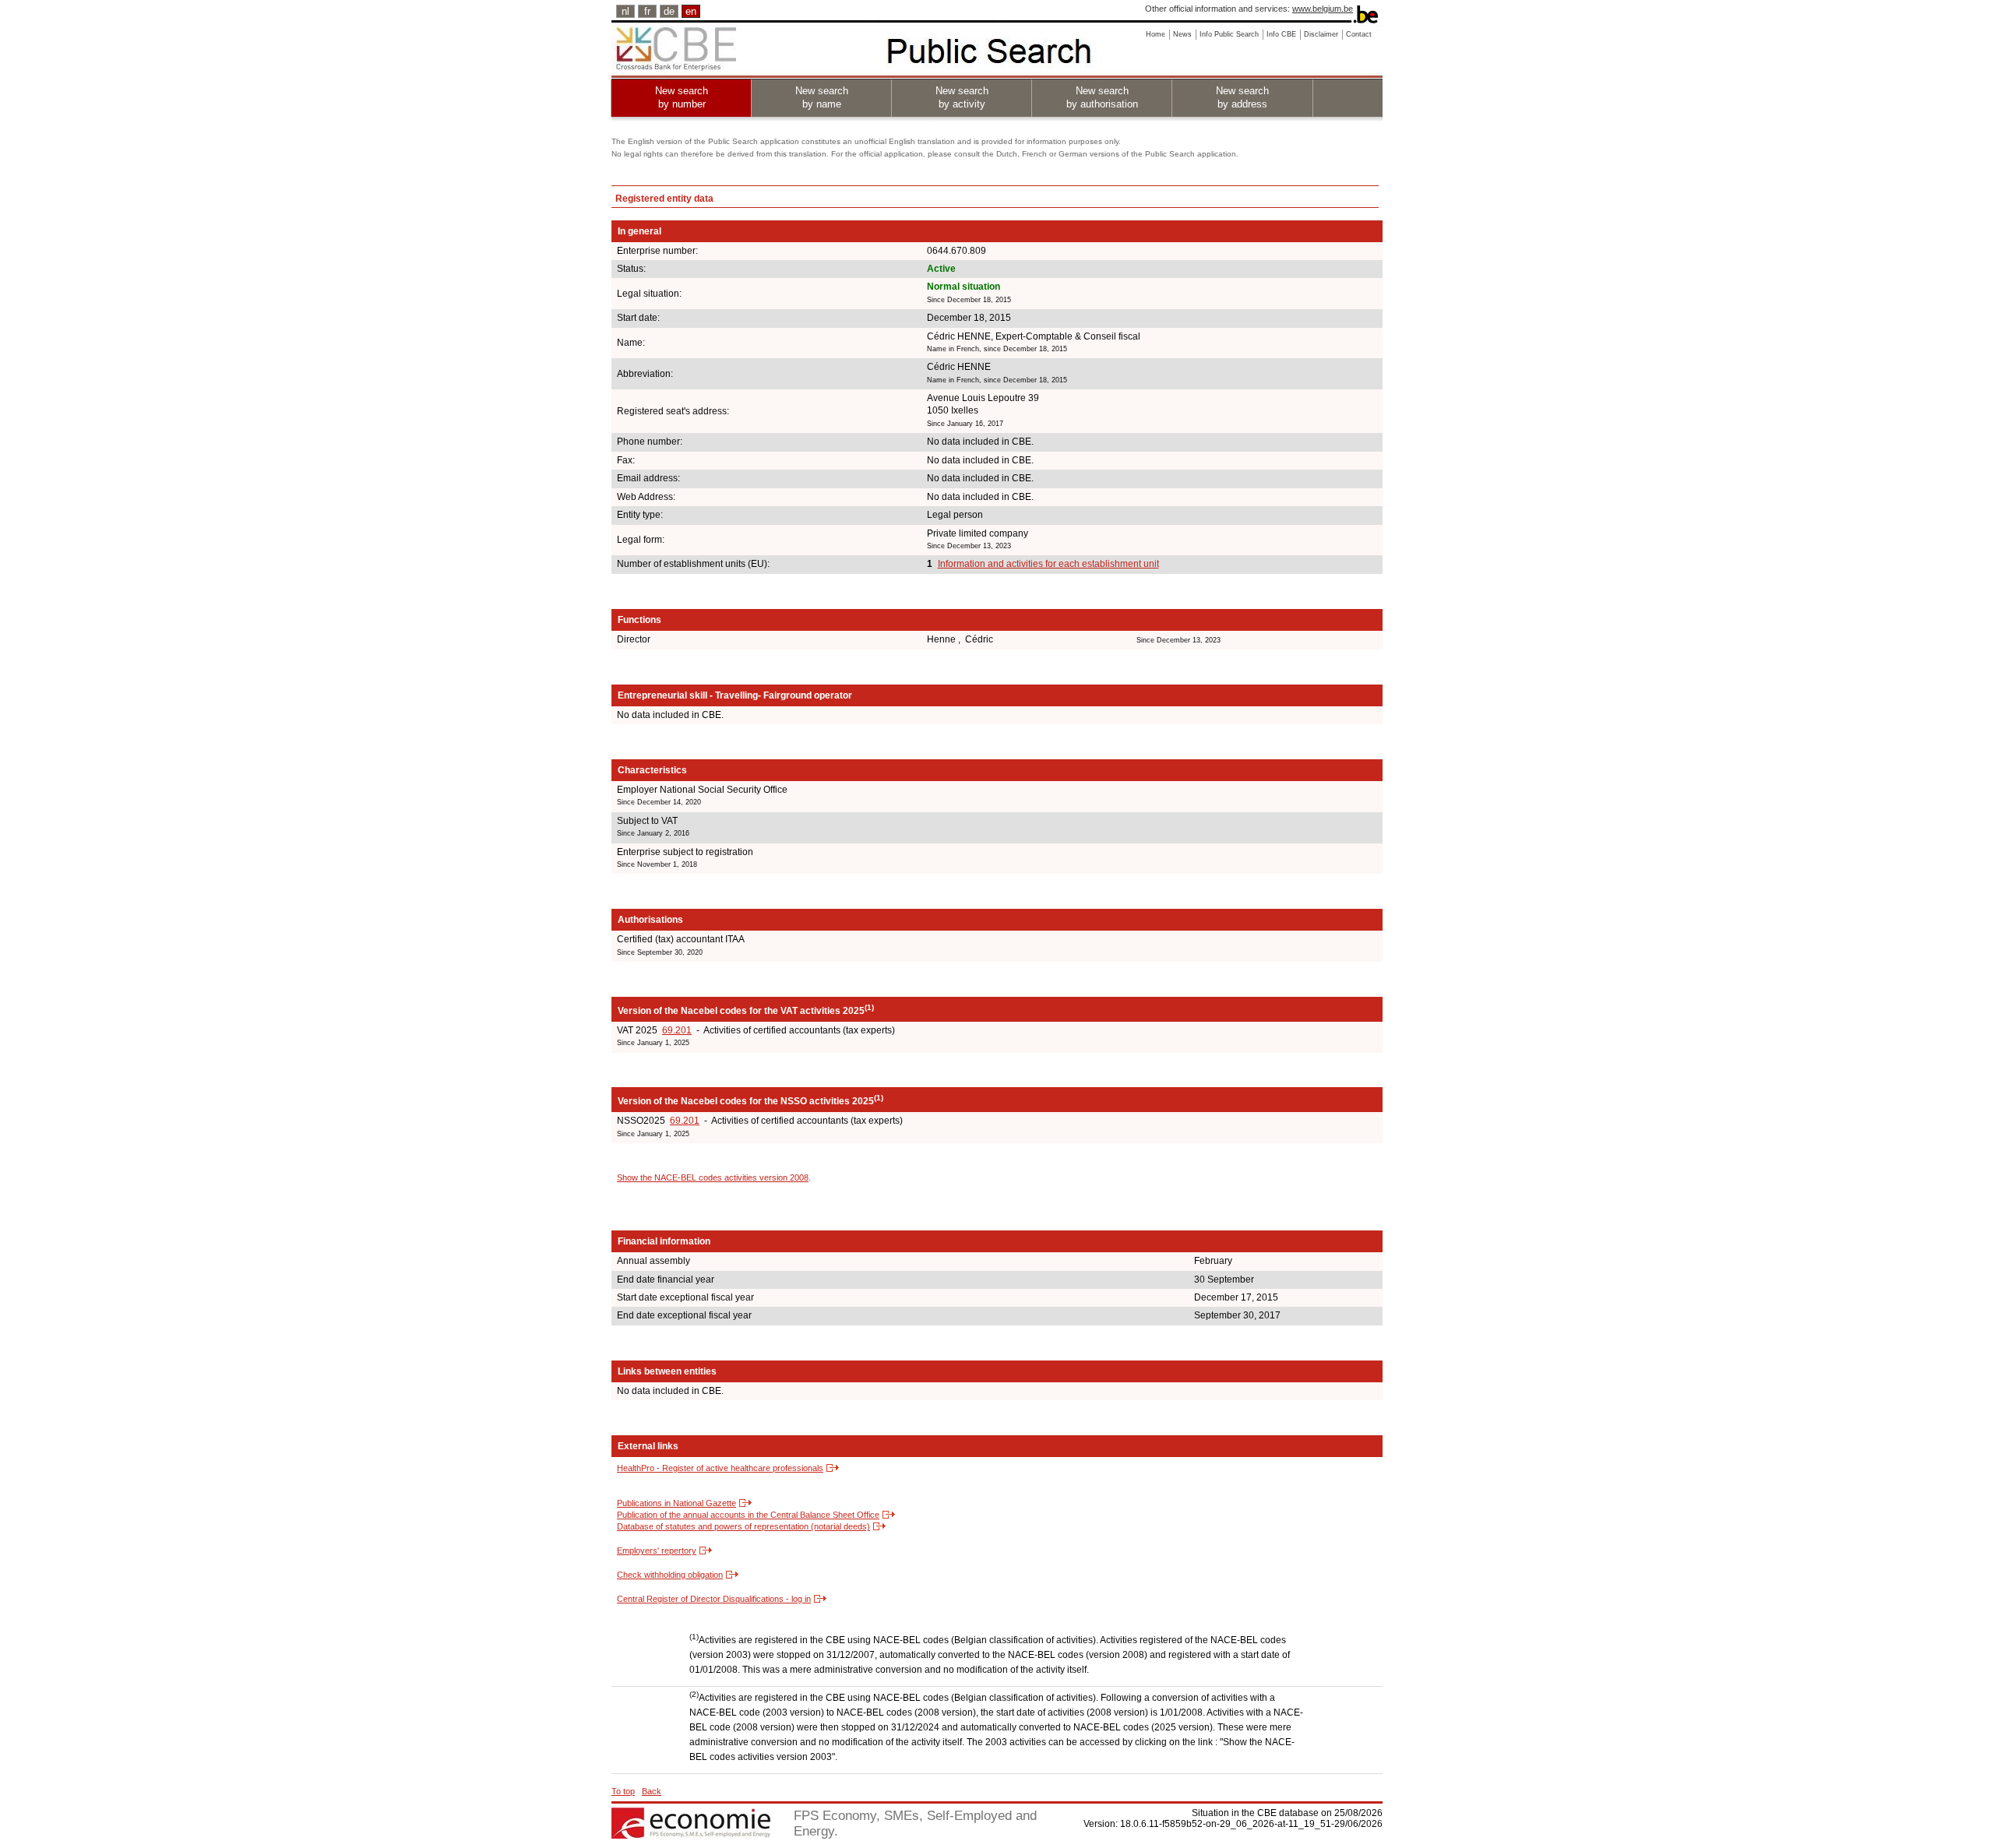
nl (625, 11)
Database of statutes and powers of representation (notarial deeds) (743, 1526)
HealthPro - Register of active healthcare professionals (720, 1468)
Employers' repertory (657, 1551)
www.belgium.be (1323, 9)
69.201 (677, 1030)
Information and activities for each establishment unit (1048, 564)
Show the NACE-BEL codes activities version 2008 (713, 1177)
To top (623, 1791)
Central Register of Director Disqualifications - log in (714, 1599)
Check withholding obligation (670, 1575)
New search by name (822, 97)
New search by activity (962, 97)
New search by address (1242, 97)
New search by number (682, 97)
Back (652, 1791)
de (669, 11)
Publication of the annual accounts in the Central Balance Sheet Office (748, 1515)
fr (647, 11)
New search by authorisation (1102, 97)
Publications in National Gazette (676, 1503)
